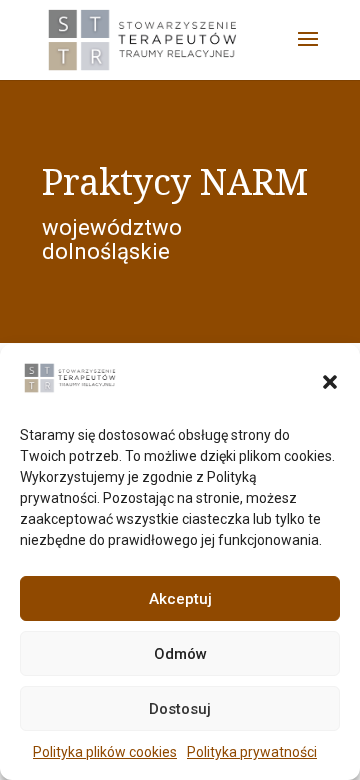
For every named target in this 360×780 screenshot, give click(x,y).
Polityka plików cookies (105, 752)
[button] (330, 382)
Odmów (180, 654)
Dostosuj (180, 709)
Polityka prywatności (252, 752)
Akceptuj (180, 599)
